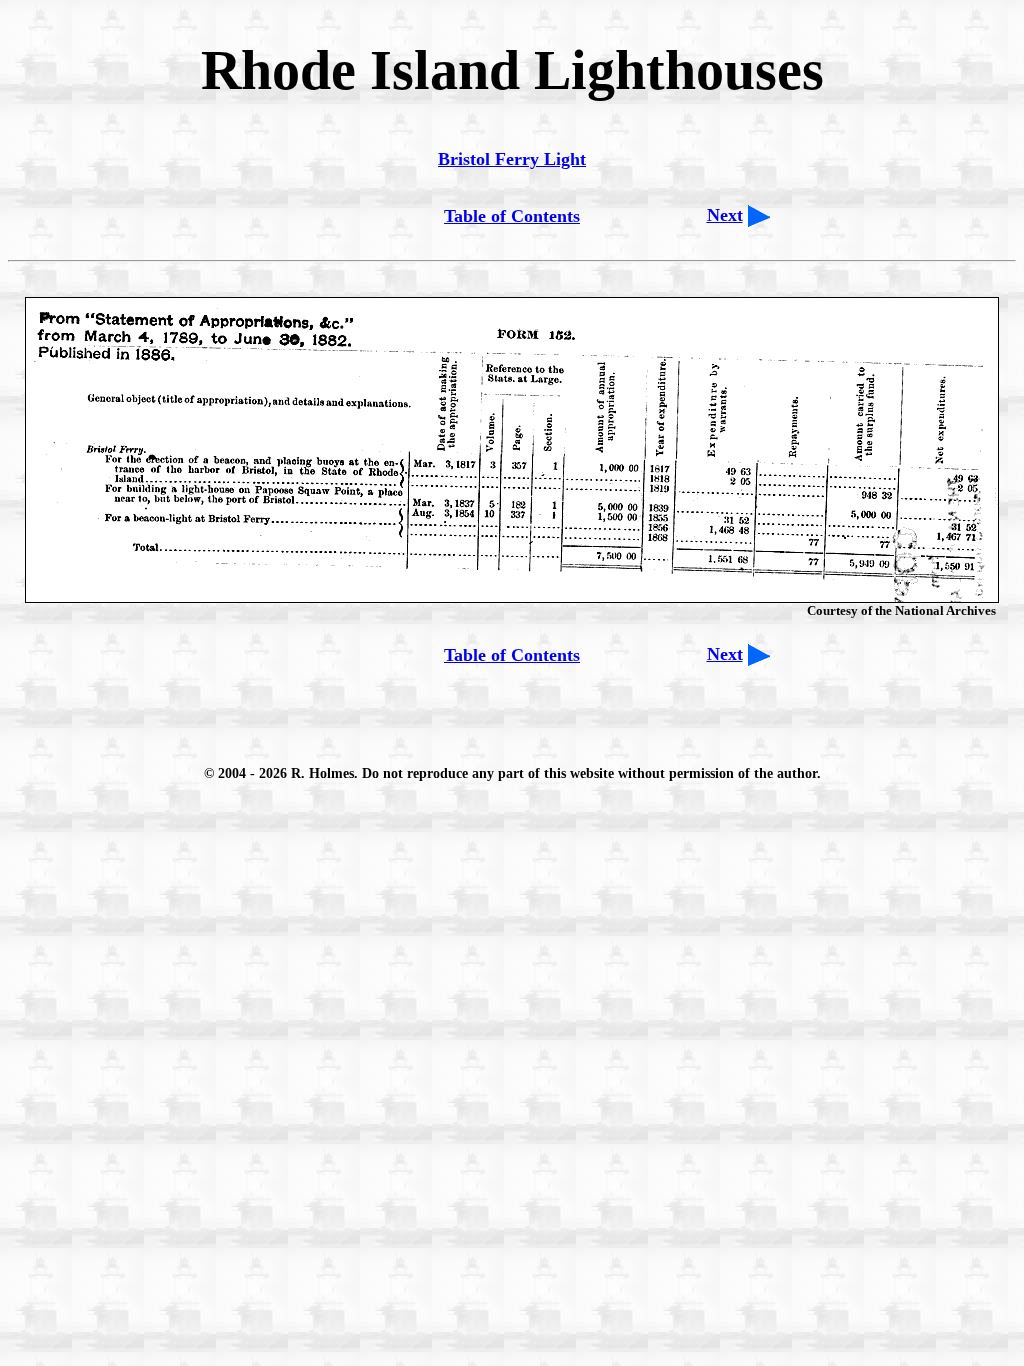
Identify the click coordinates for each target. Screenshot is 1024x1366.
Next (725, 215)
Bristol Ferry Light (512, 159)
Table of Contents (512, 216)
